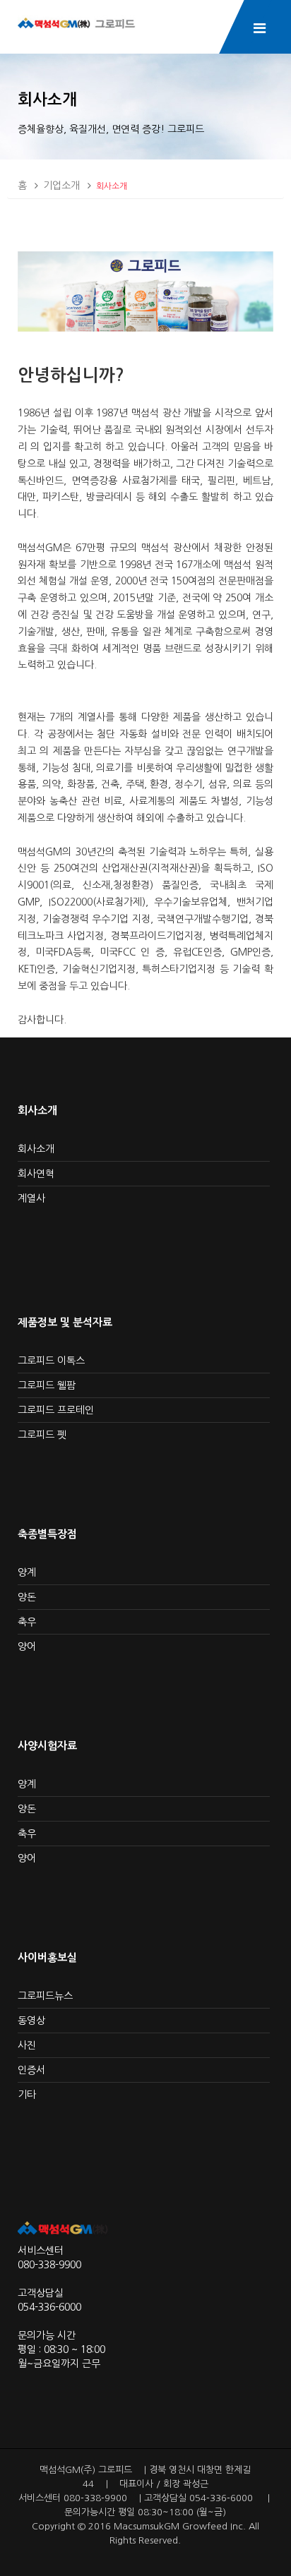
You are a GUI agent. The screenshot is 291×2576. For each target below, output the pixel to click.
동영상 (31, 2021)
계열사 (31, 1198)
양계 (27, 1572)
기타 (27, 2095)
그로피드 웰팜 (47, 1385)
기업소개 (61, 186)
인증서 (31, 2070)
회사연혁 (36, 1174)
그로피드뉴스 (45, 1996)
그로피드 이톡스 (51, 1361)
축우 (27, 1622)
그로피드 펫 (42, 1435)
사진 (27, 2045)
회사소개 (112, 186)
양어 (27, 1647)
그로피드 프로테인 (56, 1410)
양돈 (27, 1597)
